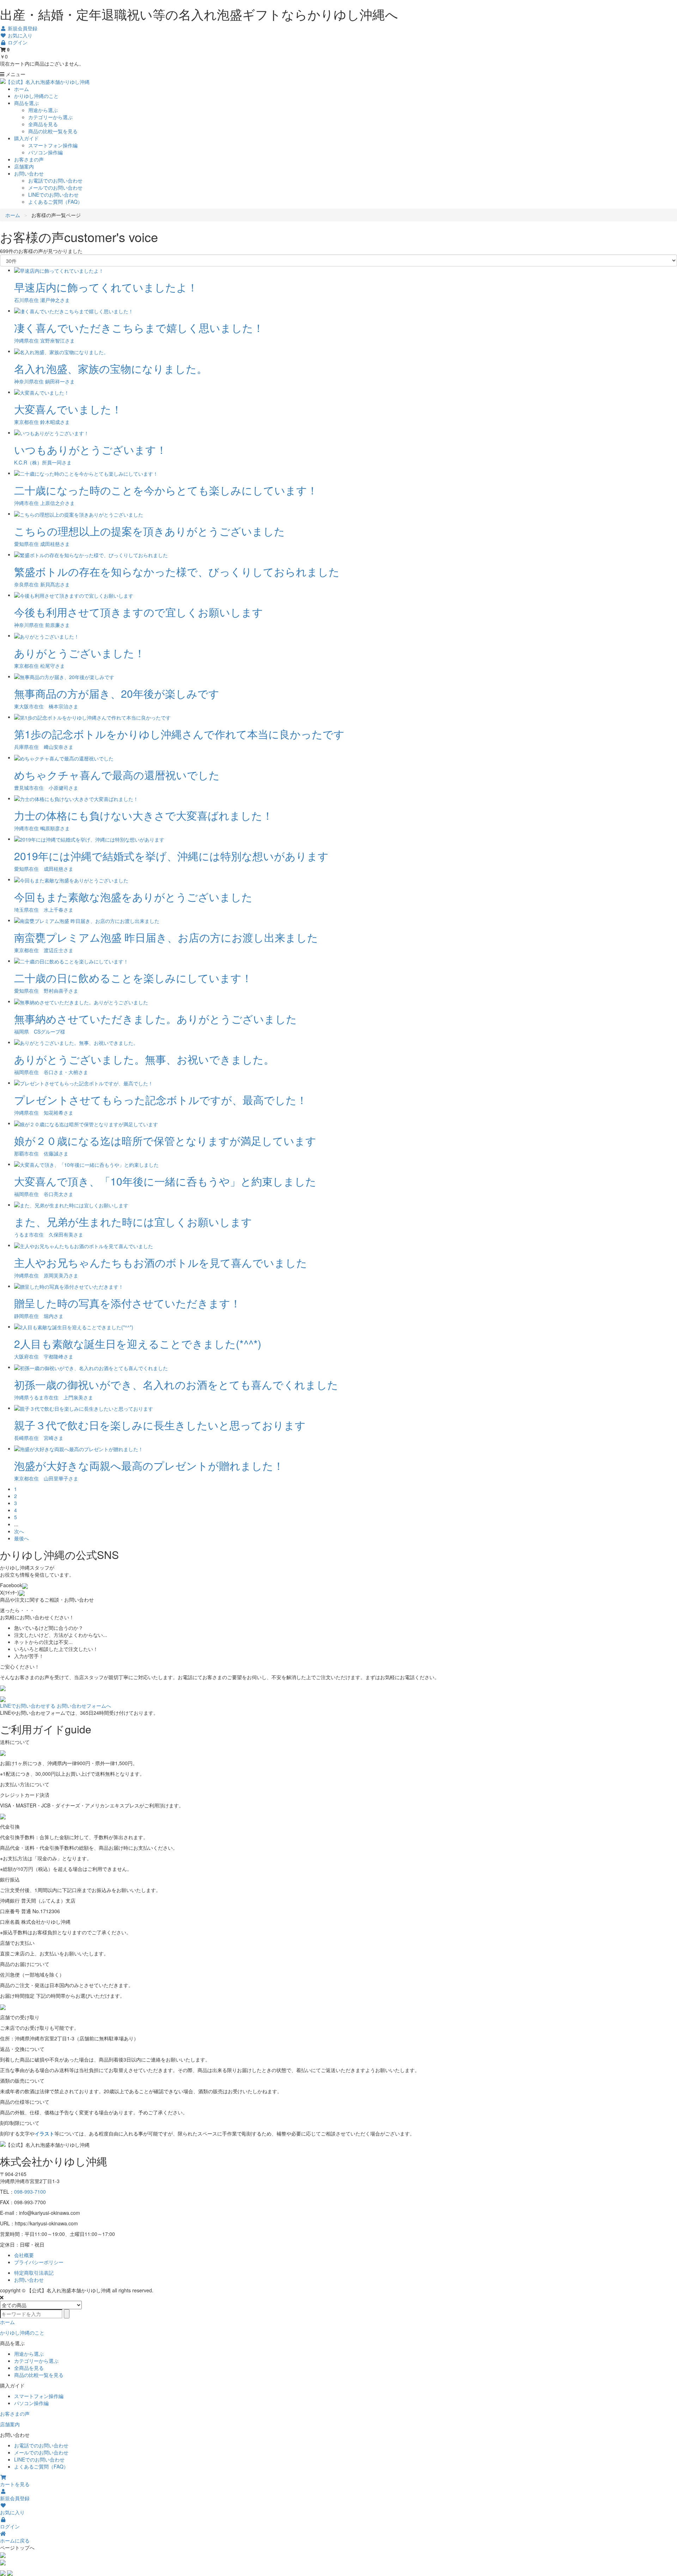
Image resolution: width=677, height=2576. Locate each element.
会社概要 (24, 2255)
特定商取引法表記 (34, 2273)
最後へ (22, 1538)
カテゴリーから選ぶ (50, 117)
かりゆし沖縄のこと (36, 96)
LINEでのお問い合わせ (53, 195)
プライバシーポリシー (39, 2262)
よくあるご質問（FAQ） (55, 202)
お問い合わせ (29, 173)
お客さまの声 (29, 159)
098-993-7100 (30, 2192)
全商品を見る (43, 124)
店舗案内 (24, 166)
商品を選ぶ (26, 103)
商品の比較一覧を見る (53, 131)
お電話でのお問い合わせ (55, 180)
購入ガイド (26, 138)
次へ (19, 1531)
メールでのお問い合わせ (55, 187)
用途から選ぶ (43, 110)
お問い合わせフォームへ (84, 1706)
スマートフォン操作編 (53, 145)
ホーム (22, 89)
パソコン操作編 (45, 152)
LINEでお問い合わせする (28, 1706)
